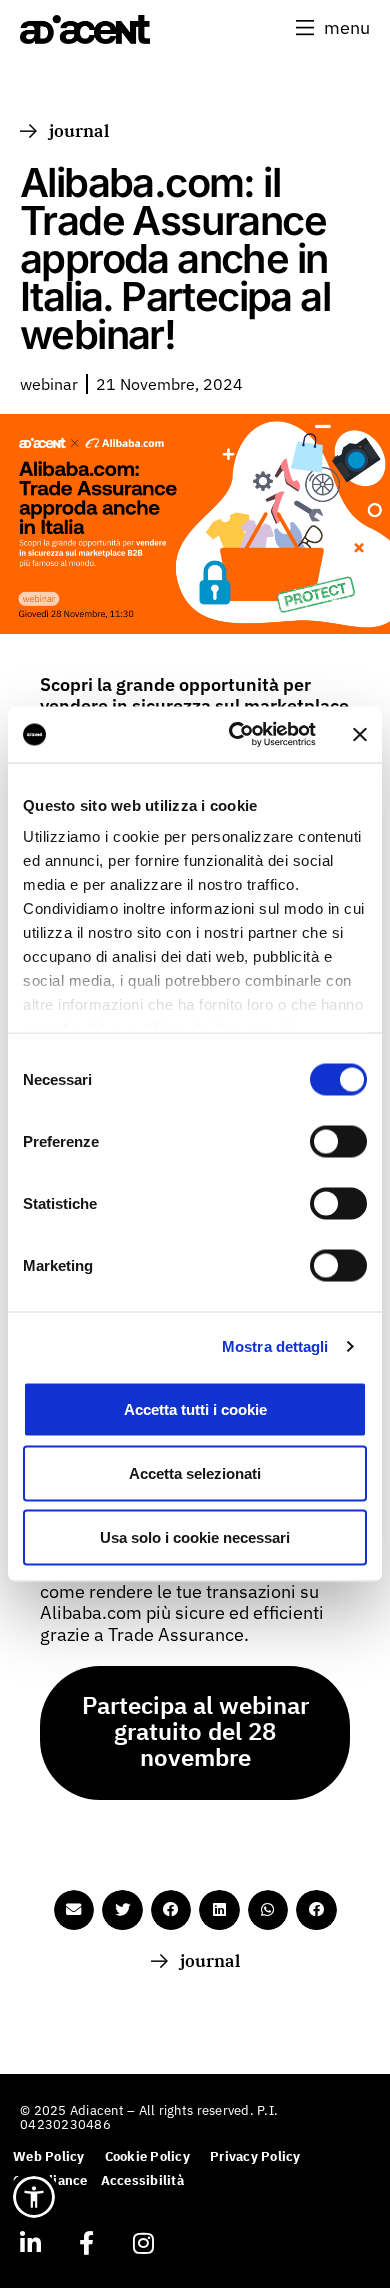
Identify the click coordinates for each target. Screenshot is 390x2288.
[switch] (338, 1141)
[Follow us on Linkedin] (30, 2243)
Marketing (58, 1264)
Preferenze (61, 1140)
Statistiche (60, 1202)
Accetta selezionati (195, 1472)
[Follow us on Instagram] (143, 2243)
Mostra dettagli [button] (275, 1346)
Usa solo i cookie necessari (195, 1536)
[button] (333, 28)
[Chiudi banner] (360, 734)
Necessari (57, 1078)
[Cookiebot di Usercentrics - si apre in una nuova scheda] (236, 735)
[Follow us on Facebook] (86, 2243)
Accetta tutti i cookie (195, 1408)
